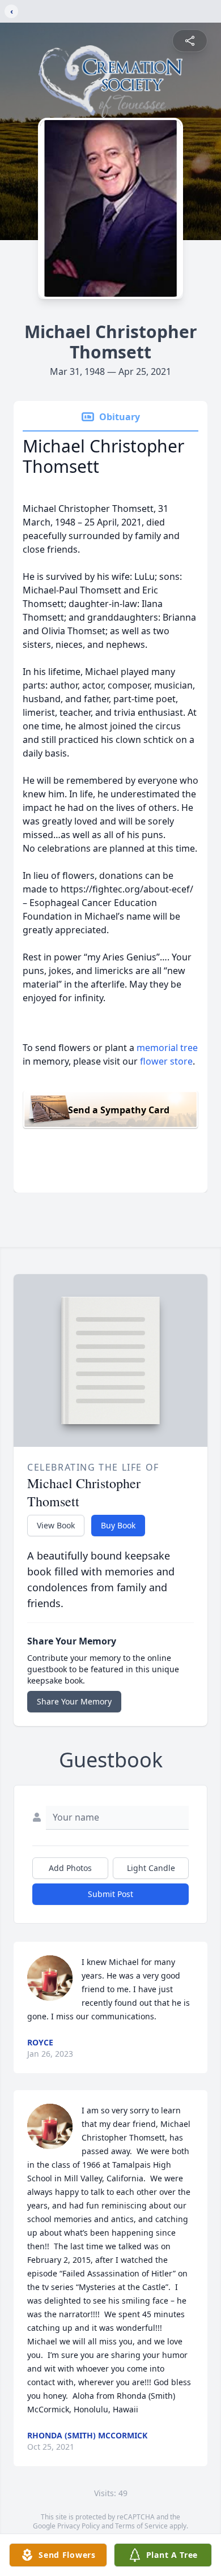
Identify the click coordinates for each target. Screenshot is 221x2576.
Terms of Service (141, 2526)
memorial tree (167, 1048)
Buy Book (118, 1525)
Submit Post (110, 1894)
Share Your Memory (74, 1701)
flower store (166, 1061)
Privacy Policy (78, 2526)
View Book (56, 1525)
